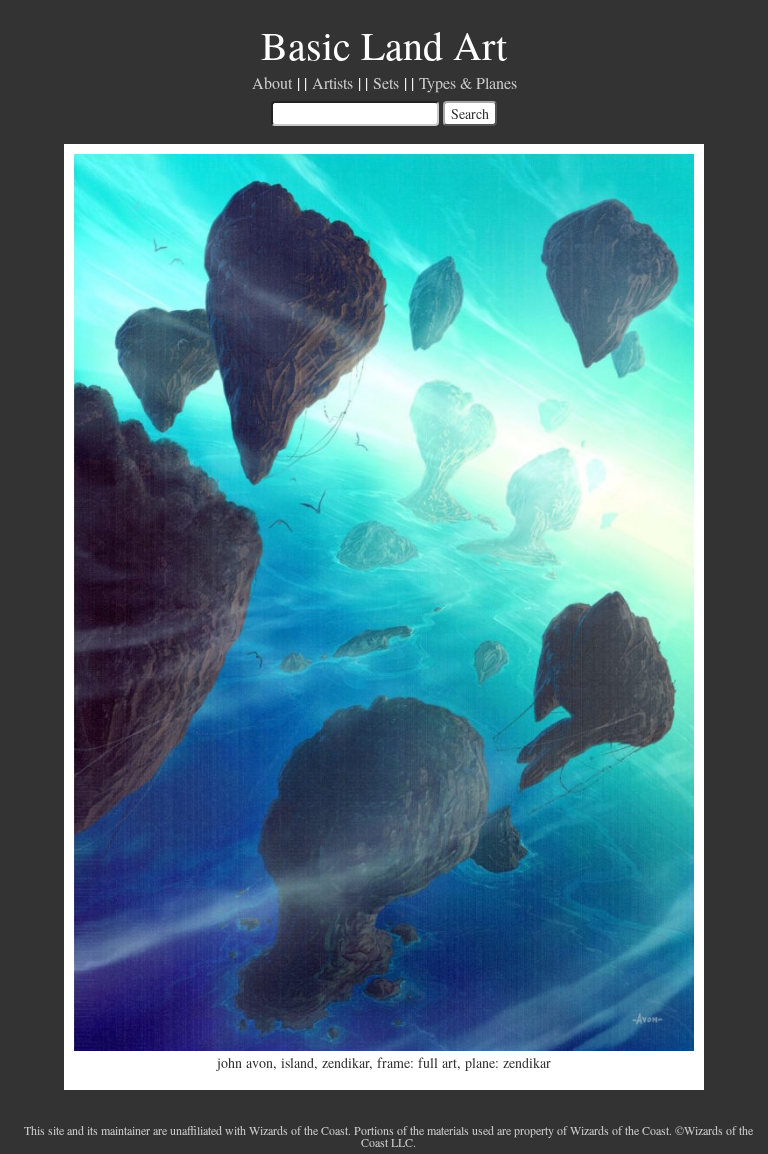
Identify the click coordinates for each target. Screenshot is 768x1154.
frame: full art (417, 1062)
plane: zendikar (508, 1062)
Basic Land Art (384, 44)
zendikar (345, 1062)
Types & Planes (468, 82)
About (272, 82)
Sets (386, 82)
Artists (332, 82)
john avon (245, 1062)
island (297, 1062)
